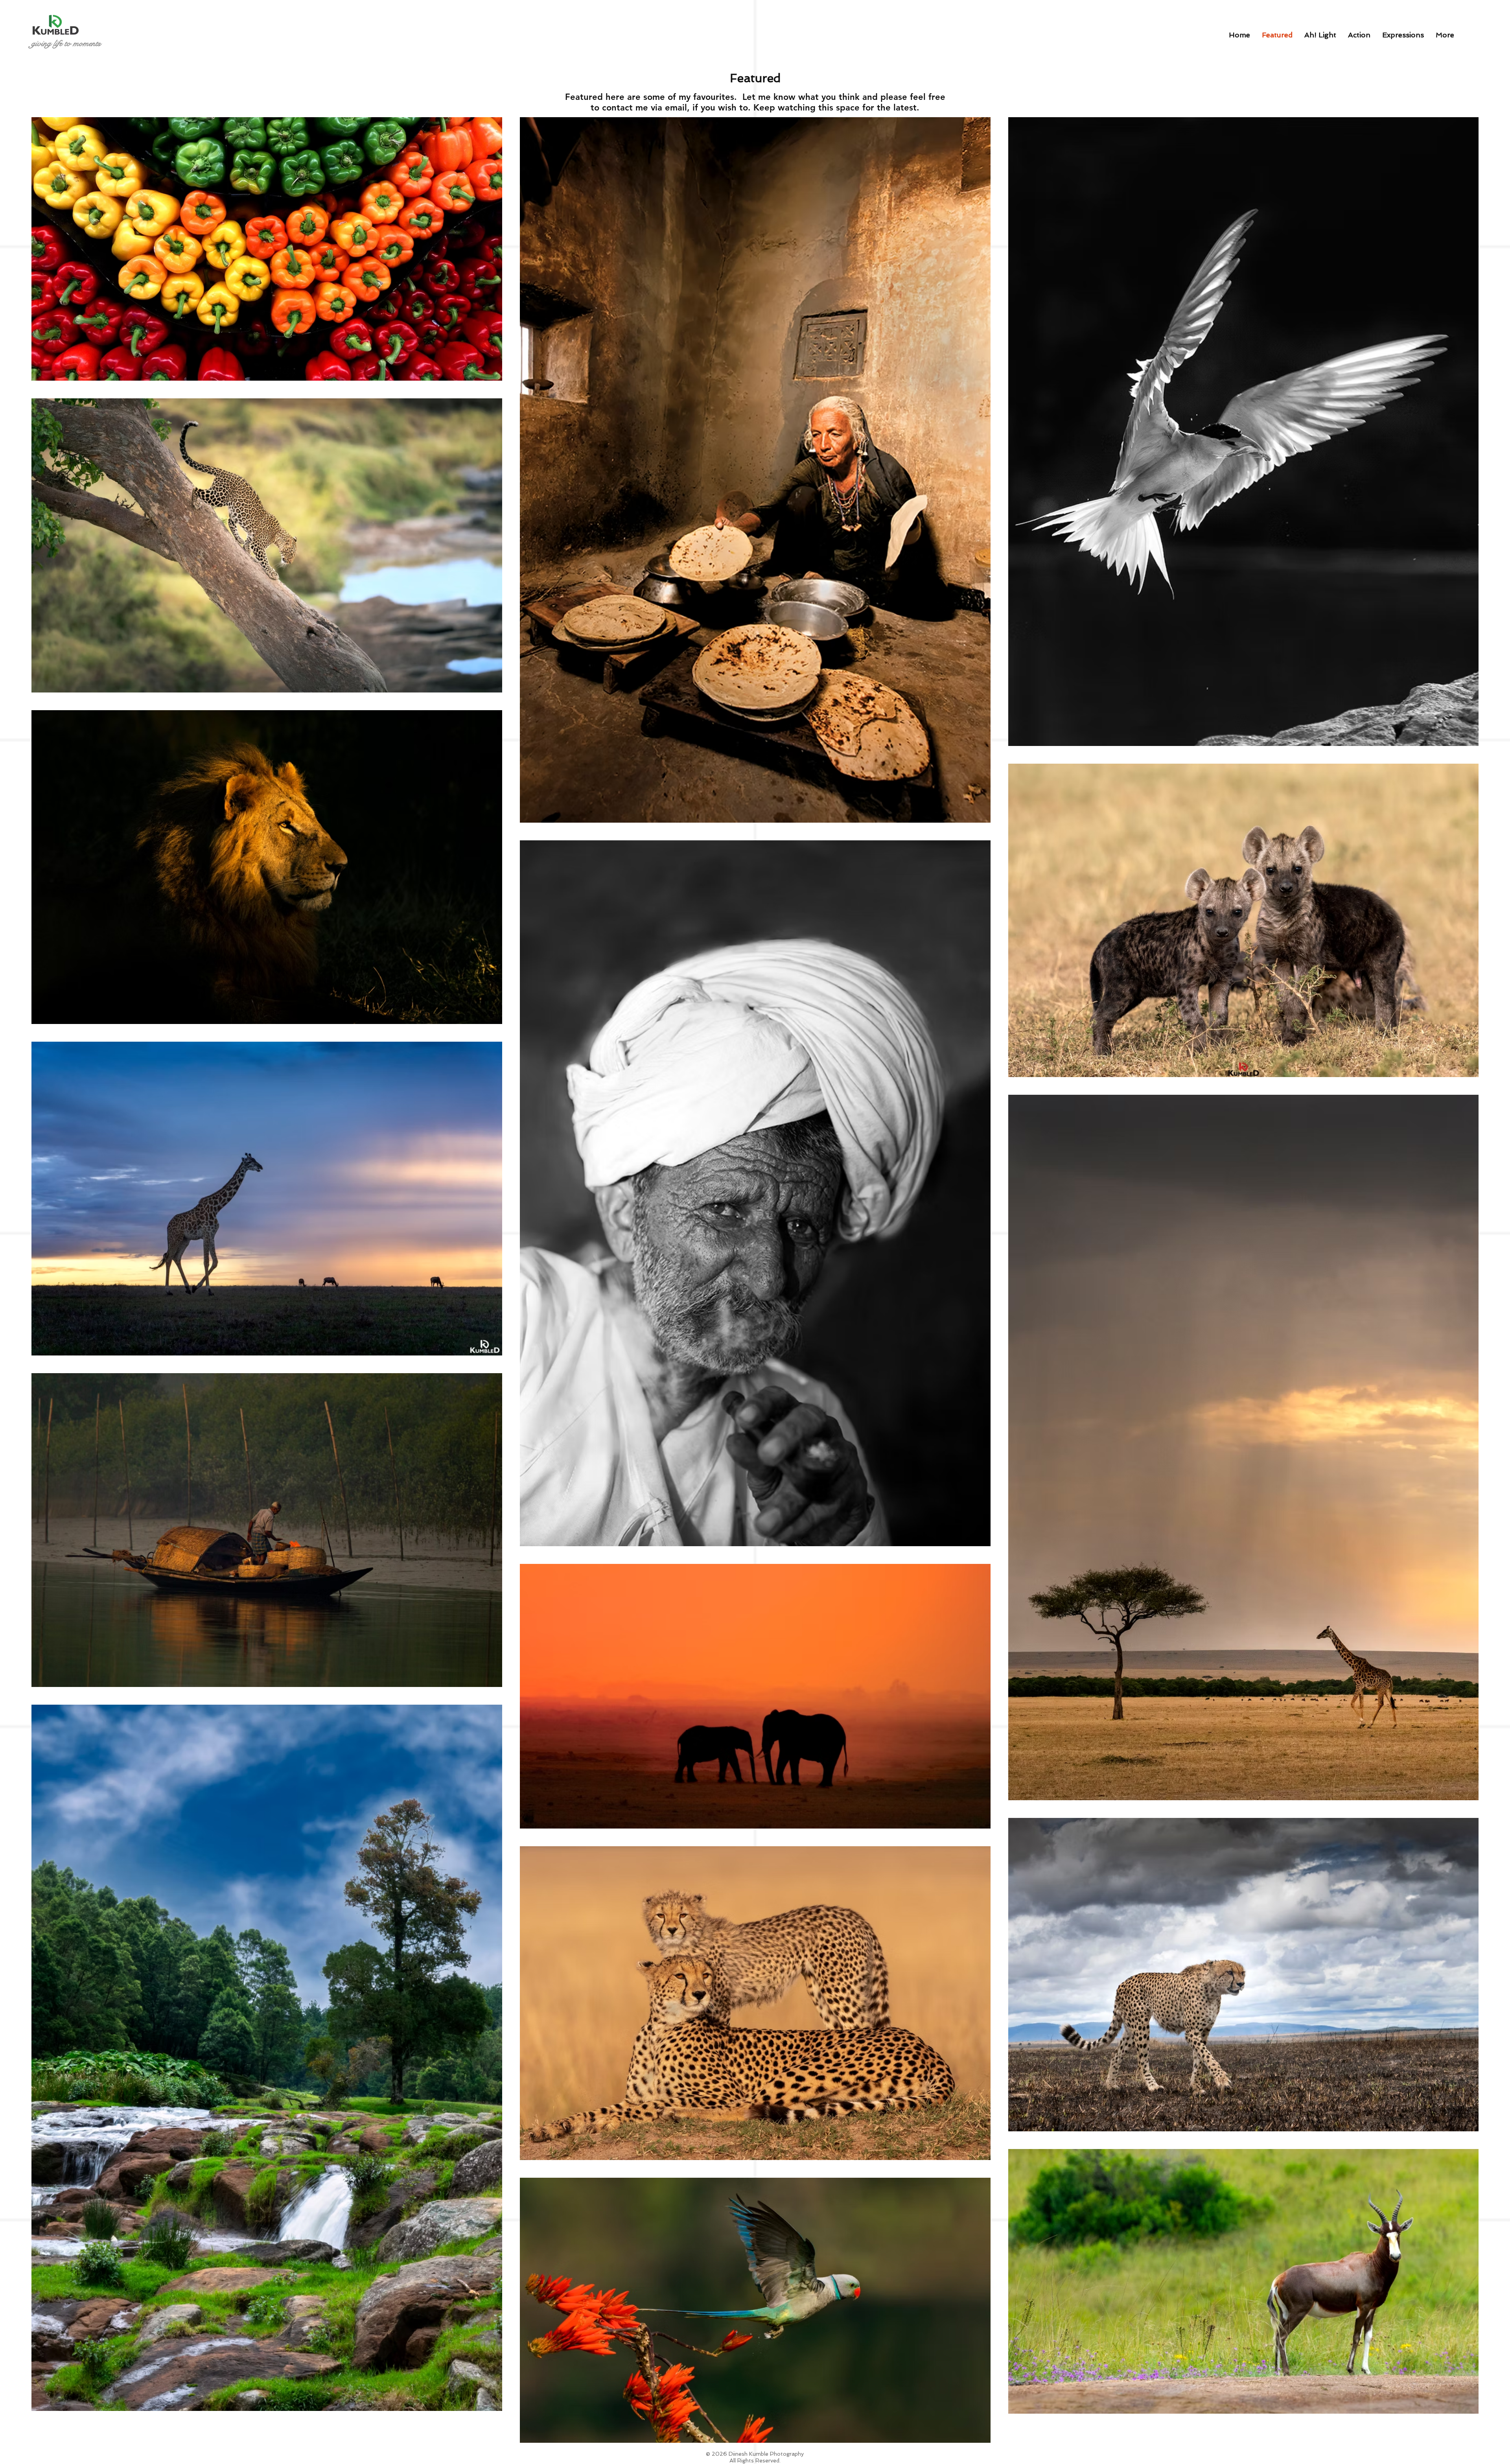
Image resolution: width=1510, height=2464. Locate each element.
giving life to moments (66, 43)
